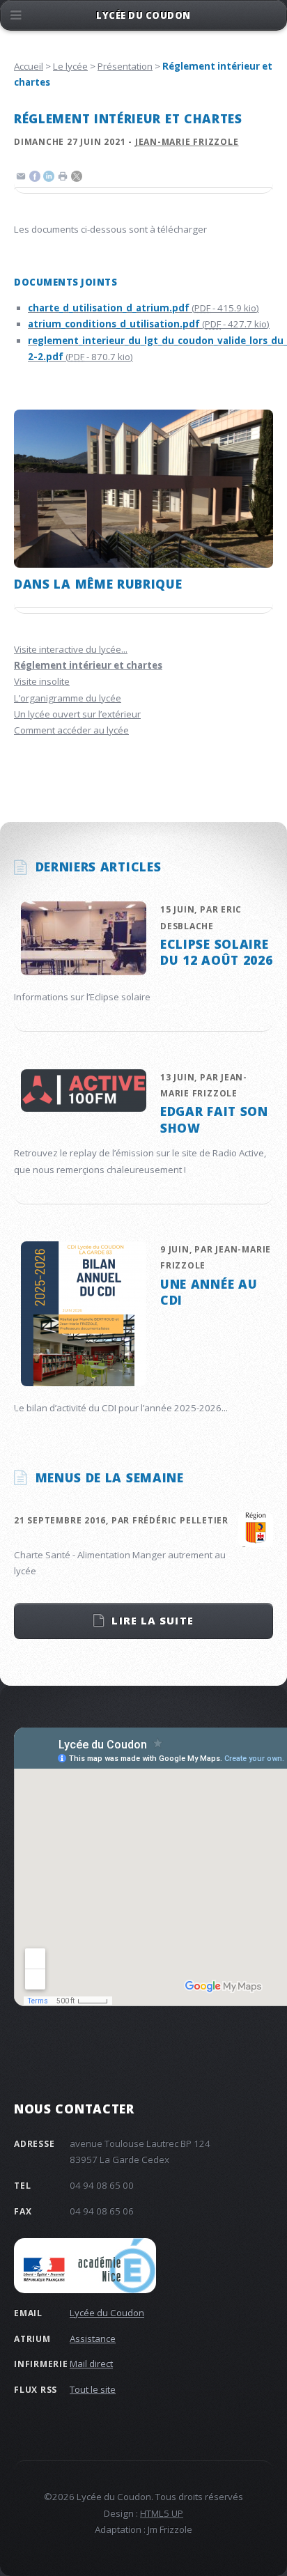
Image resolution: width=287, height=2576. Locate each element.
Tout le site (93, 2389)
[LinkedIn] (49, 178)
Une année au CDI (209, 1292)
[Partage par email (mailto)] (21, 178)
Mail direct (91, 2364)
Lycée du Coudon (107, 2313)
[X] (77, 178)
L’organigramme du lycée (68, 698)
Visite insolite (42, 681)
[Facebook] (35, 178)
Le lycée (70, 66)
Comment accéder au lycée (71, 730)
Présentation (125, 66)
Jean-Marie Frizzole (187, 142)
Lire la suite (152, 1620)
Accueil (29, 66)
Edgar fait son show (214, 1119)
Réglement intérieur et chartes (88, 665)
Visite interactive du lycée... (71, 649)
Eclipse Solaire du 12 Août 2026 (216, 952)
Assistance (93, 2338)
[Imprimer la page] (63, 178)
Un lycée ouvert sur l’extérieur (77, 714)
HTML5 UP (162, 2513)
